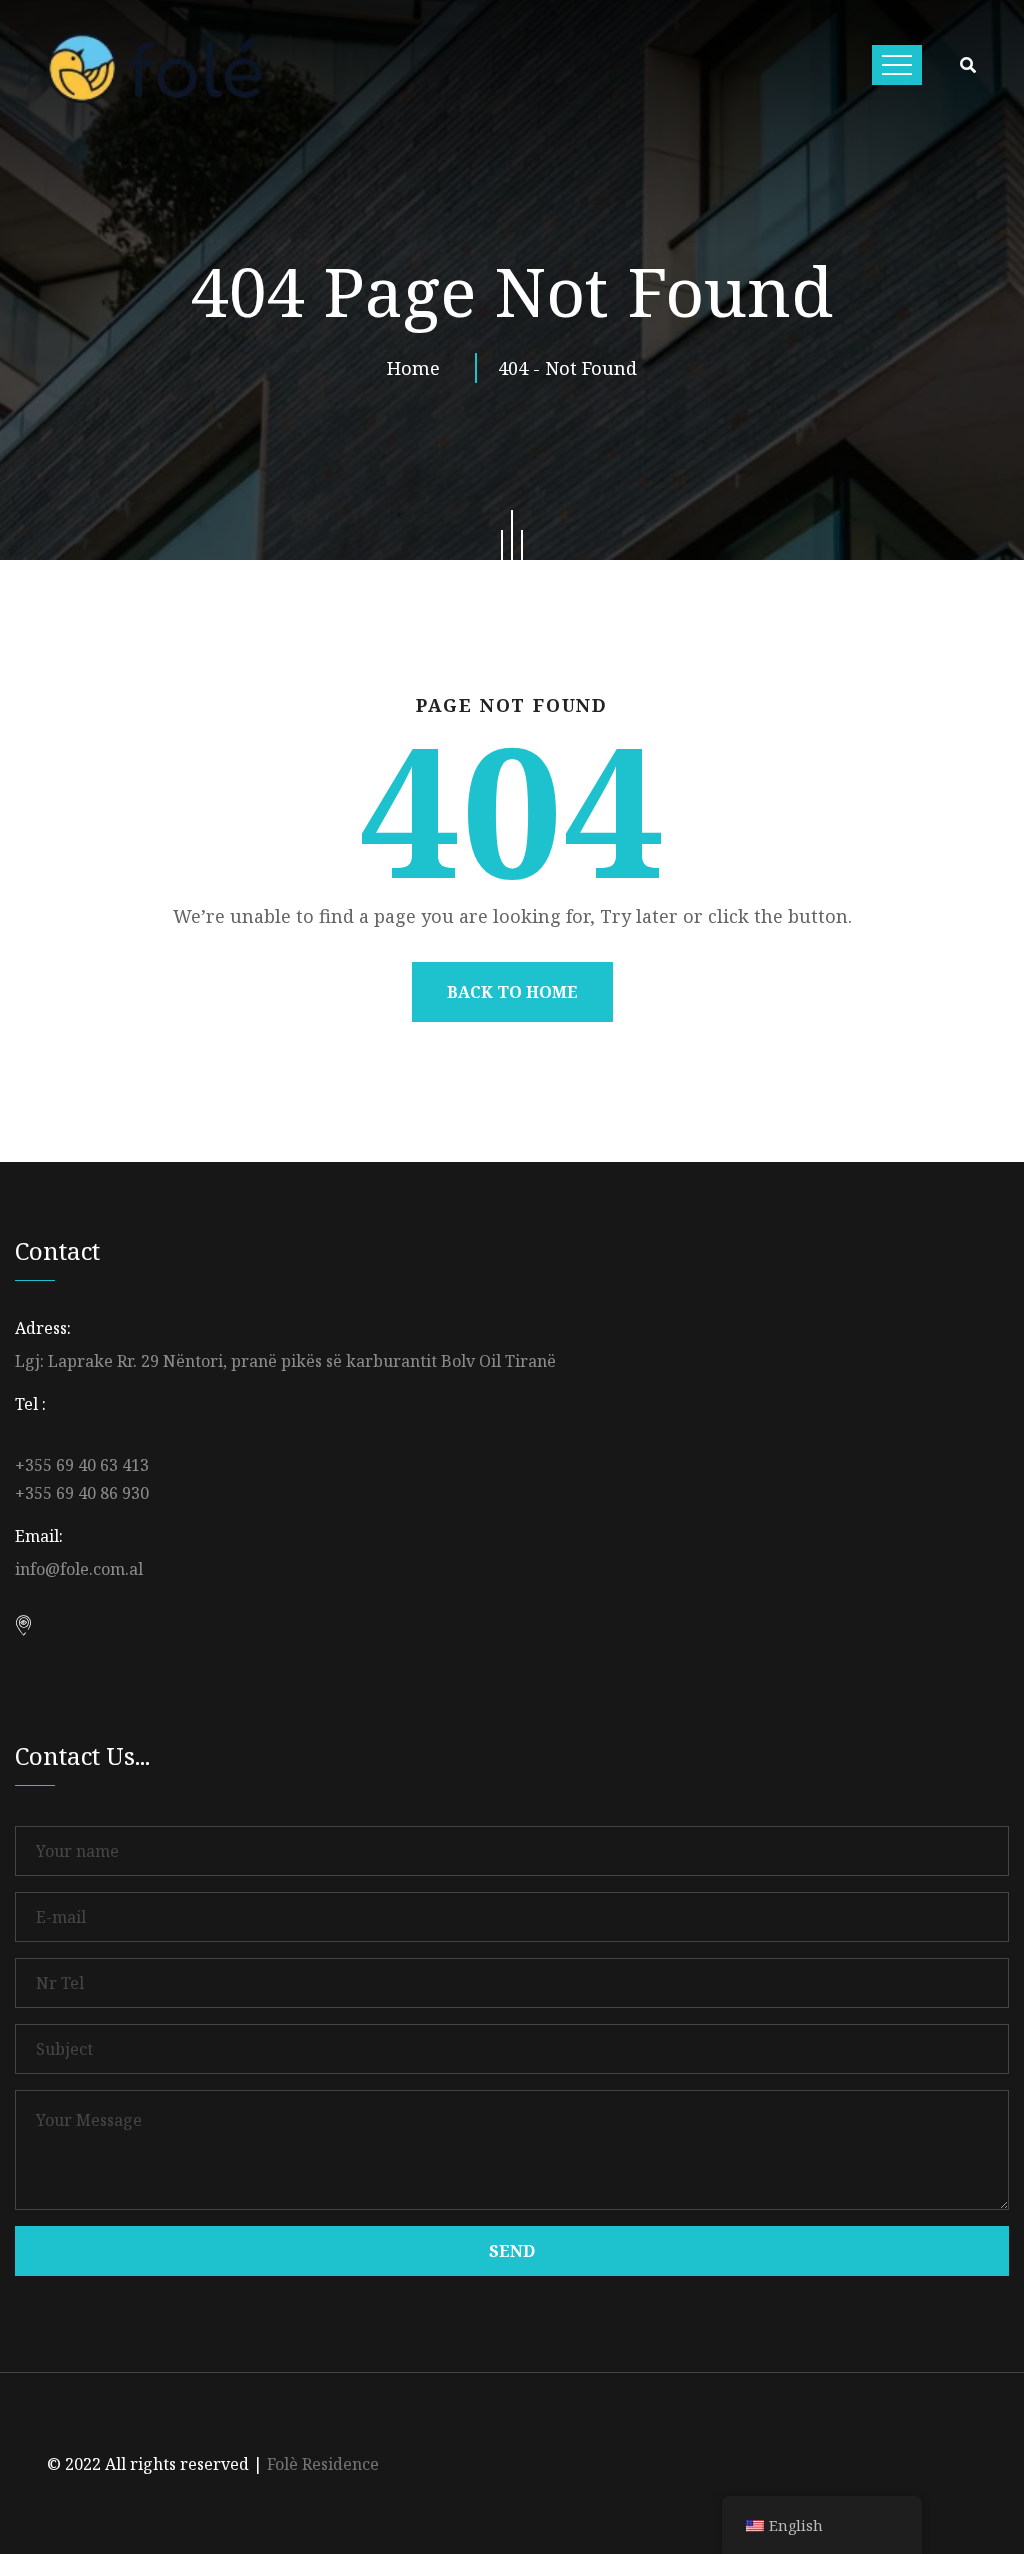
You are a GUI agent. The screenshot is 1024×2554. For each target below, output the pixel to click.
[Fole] (154, 68)
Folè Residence (323, 2464)
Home (418, 368)
